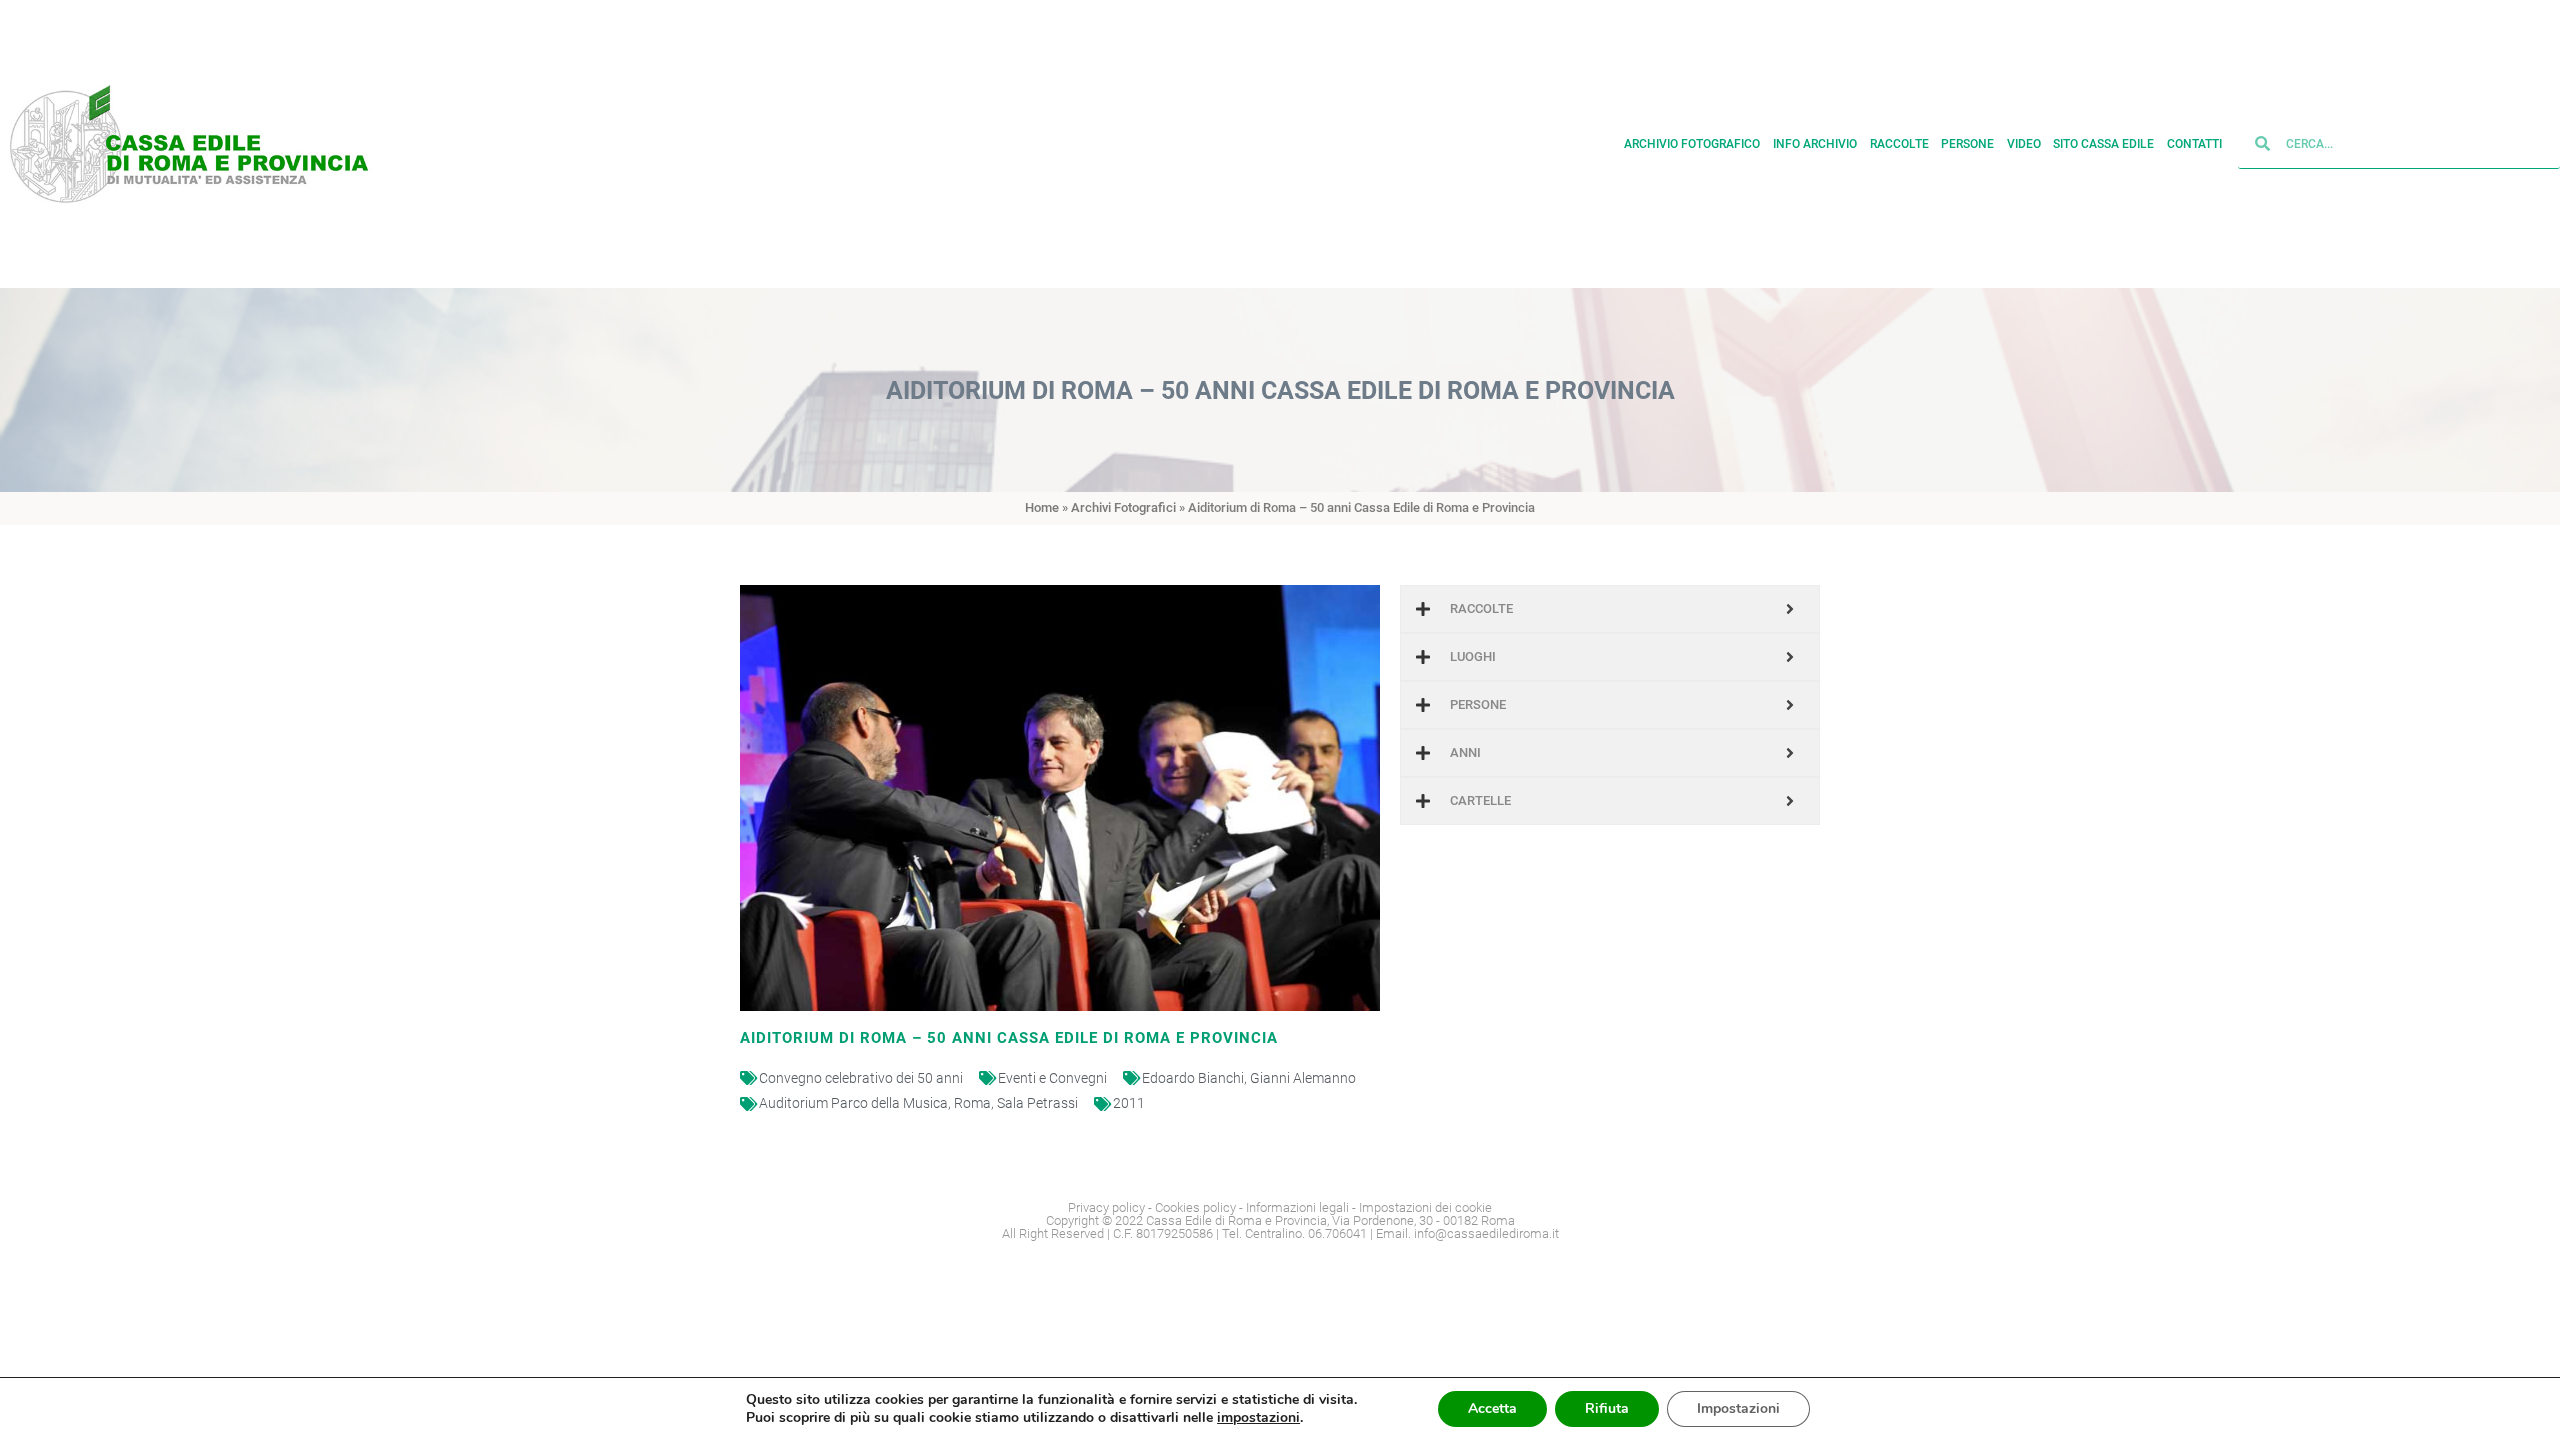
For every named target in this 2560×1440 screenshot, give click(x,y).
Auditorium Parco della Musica (853, 1103)
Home (1042, 507)
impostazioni (1258, 1418)
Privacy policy (1106, 1207)
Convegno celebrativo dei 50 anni (861, 1078)
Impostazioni (1738, 1408)
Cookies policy (1195, 1207)
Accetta (1492, 1408)
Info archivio (1815, 144)
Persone (1967, 144)
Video (2024, 144)
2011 (1129, 1103)
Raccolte (1899, 144)
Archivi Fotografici (1123, 507)
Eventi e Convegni (1052, 1078)
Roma (972, 1103)
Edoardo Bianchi (1193, 1078)
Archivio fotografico (1692, 144)
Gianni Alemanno (1303, 1078)
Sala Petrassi (1037, 1103)
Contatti (2194, 144)
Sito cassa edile (2103, 144)
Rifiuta (1607, 1408)
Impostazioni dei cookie (1425, 1207)
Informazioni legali (1297, 1207)
